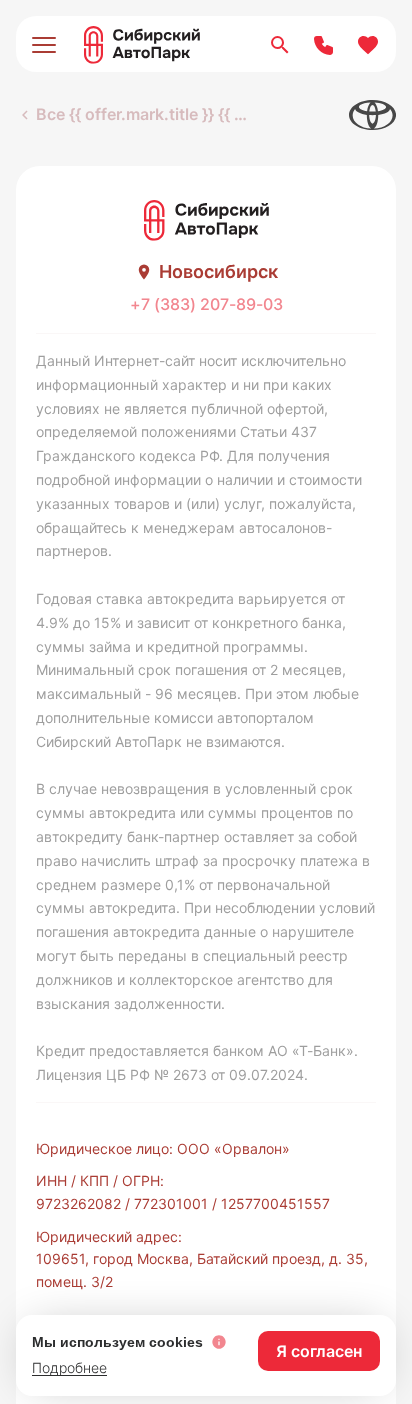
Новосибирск (218, 271)
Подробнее (69, 1367)
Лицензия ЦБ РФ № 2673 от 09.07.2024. (172, 1074)
